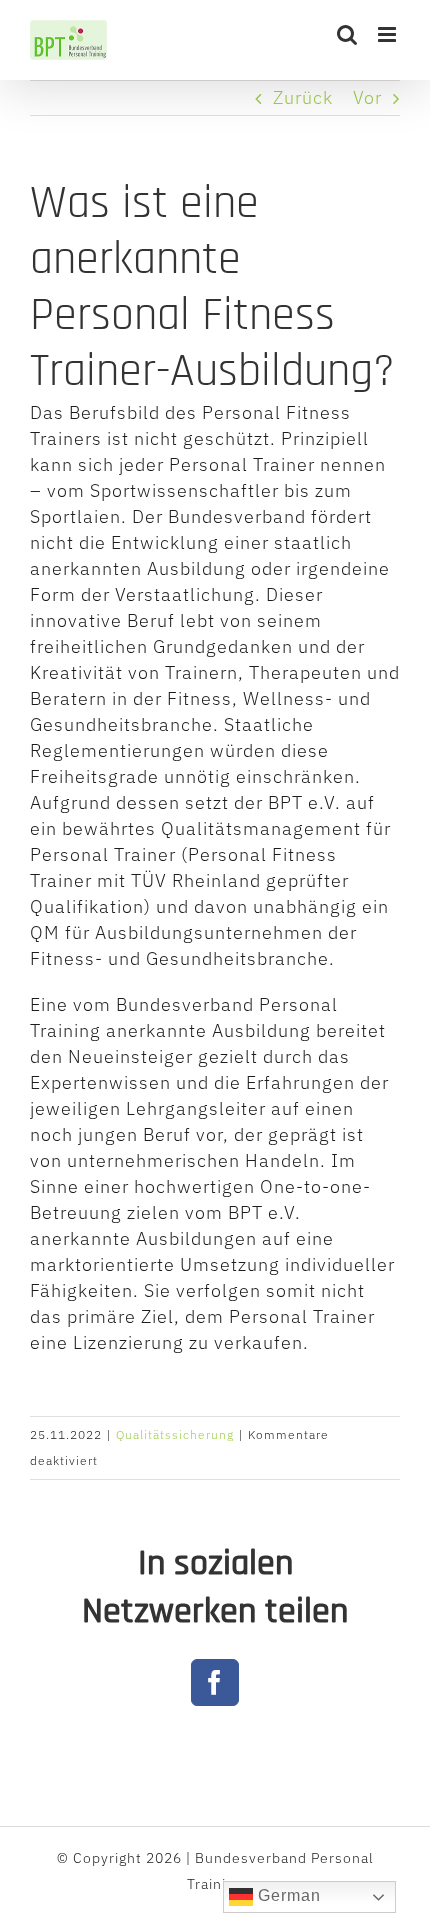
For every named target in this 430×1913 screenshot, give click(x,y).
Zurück (303, 97)
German (287, 1895)
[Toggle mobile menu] (389, 34)
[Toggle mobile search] (347, 34)
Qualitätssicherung (175, 1434)
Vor (367, 97)
